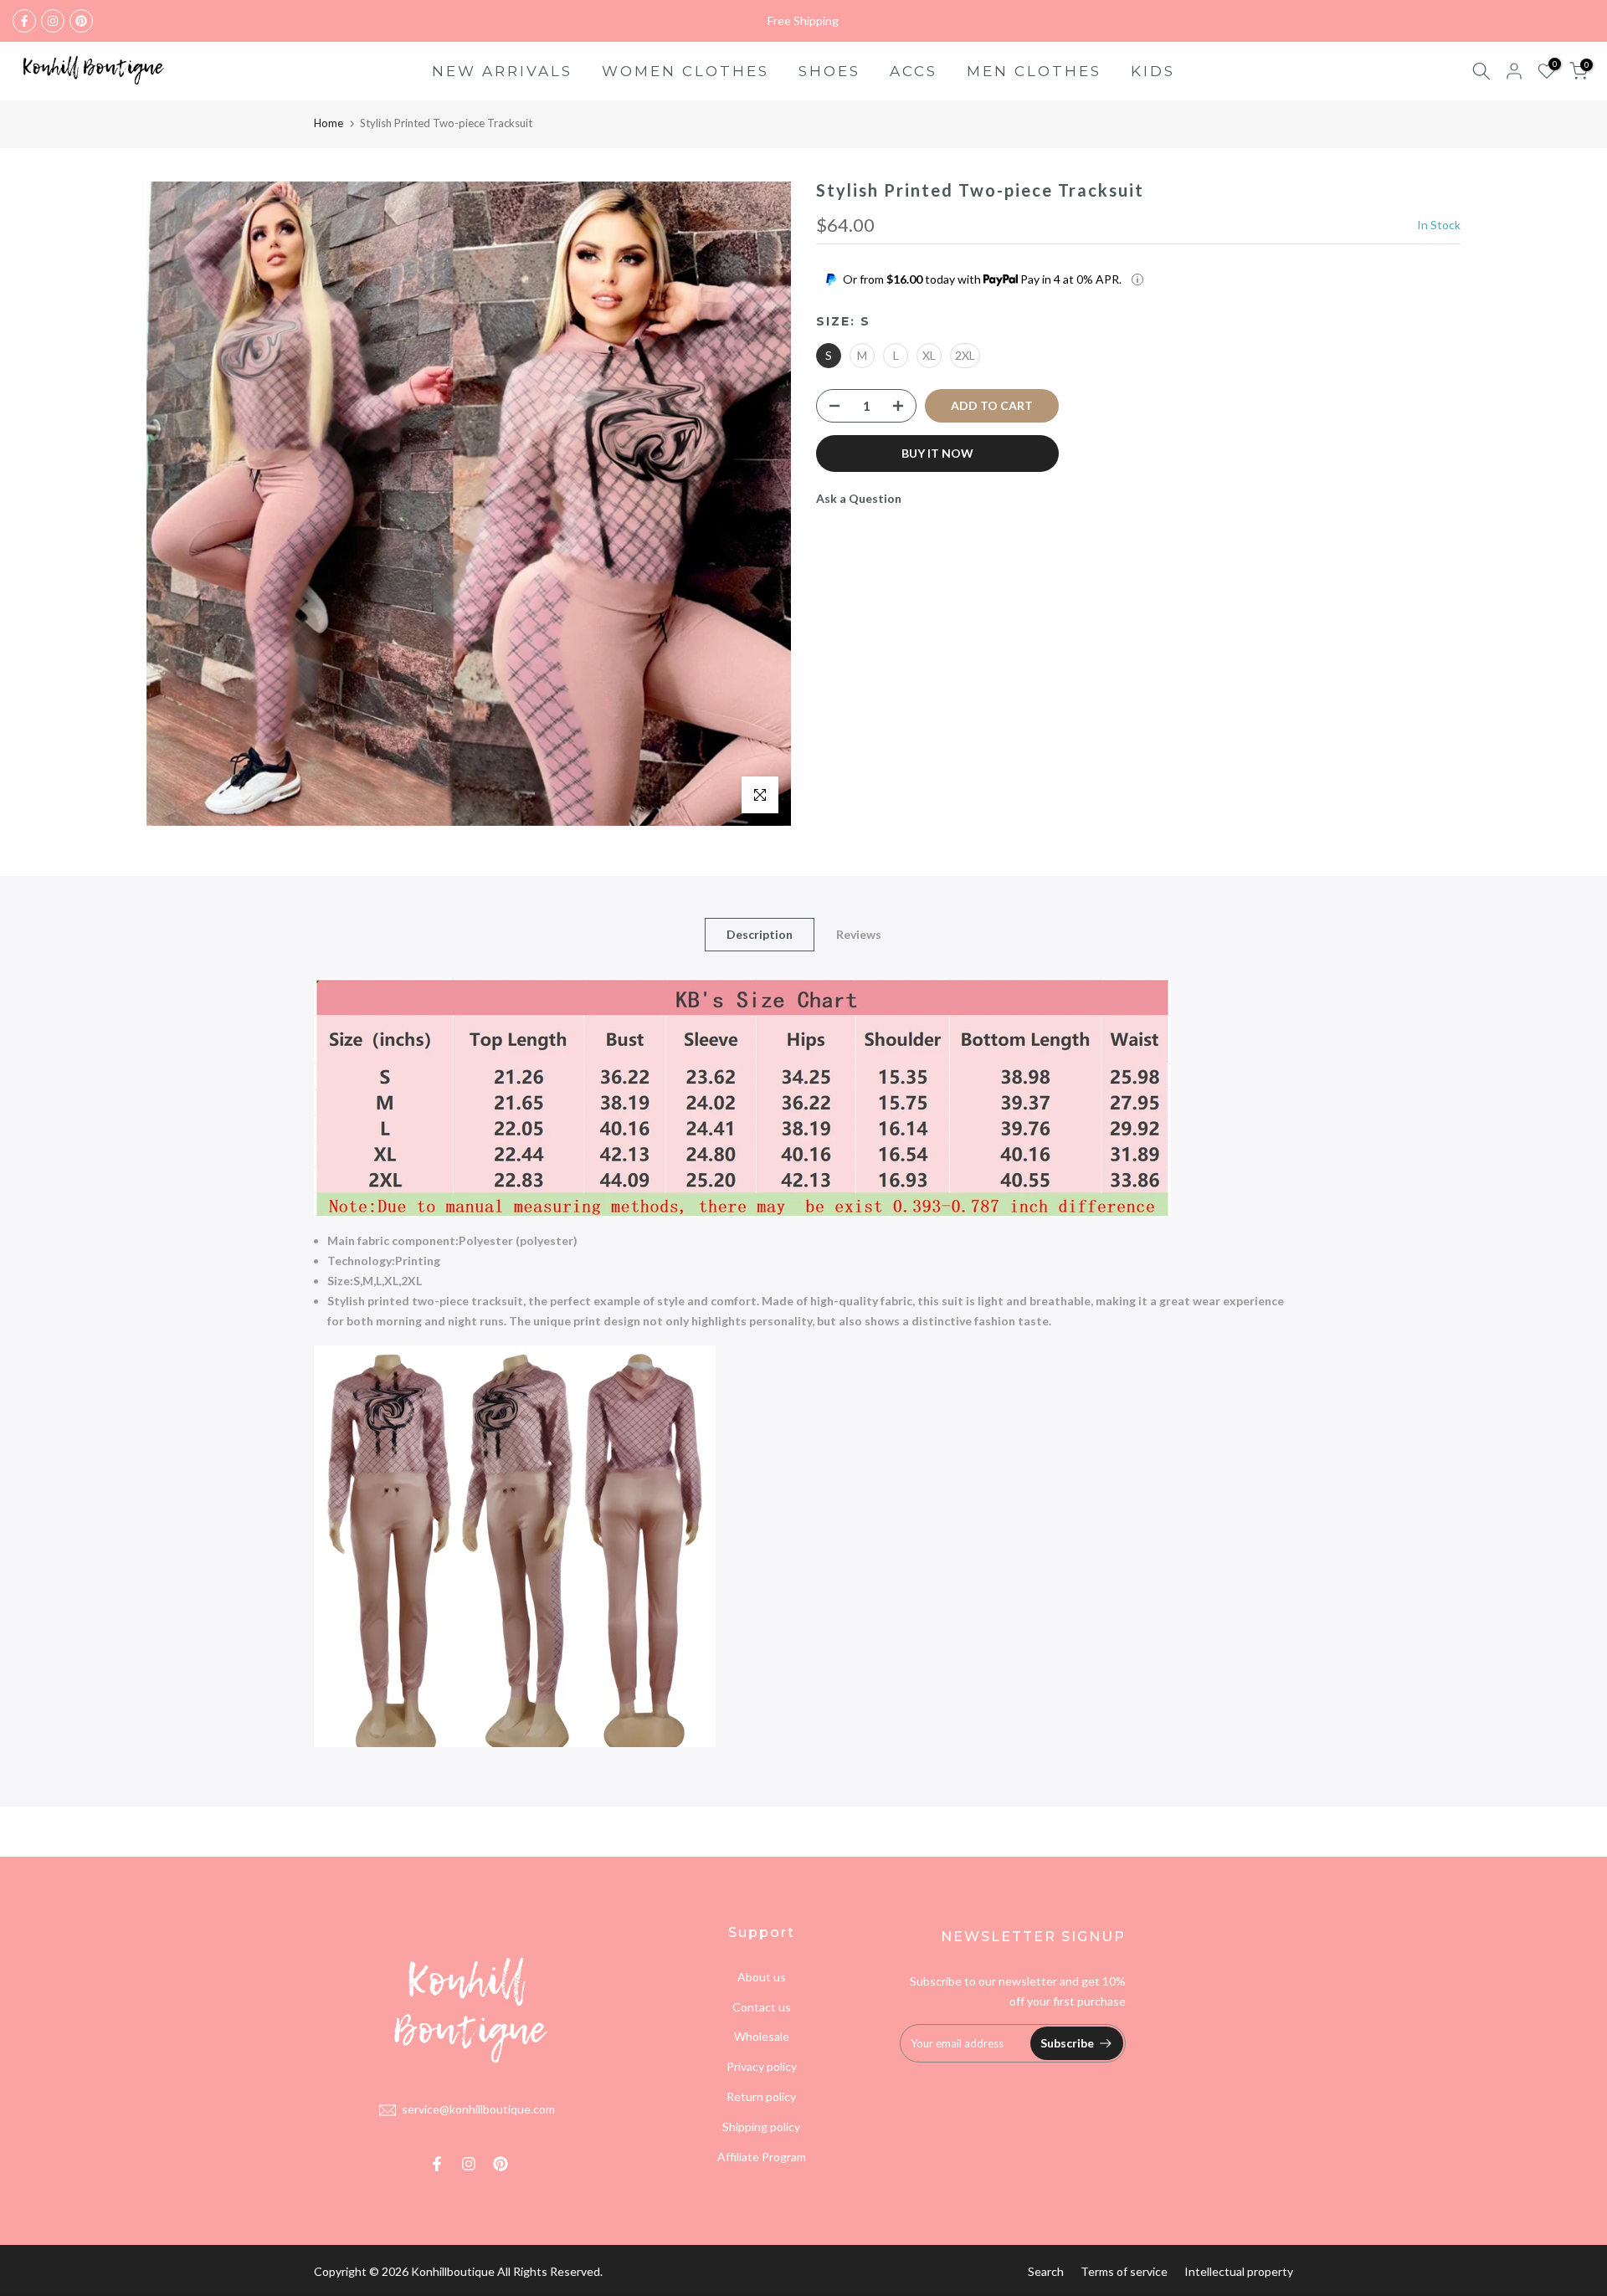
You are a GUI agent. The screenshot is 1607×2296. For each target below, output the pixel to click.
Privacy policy (762, 2066)
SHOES (829, 71)
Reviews (859, 934)
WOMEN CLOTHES (685, 71)
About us (762, 1977)
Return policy (761, 2096)
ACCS (914, 71)
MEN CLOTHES (1034, 71)
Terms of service (1124, 2271)
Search (1046, 2271)
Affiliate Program (762, 2157)
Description (760, 934)
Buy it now (937, 453)
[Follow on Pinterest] (81, 21)
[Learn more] (1137, 279)
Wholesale (762, 2036)
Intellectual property (1239, 2271)
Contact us (762, 2007)
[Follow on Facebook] (24, 21)
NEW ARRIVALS (502, 71)
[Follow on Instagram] (53, 21)
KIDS (1153, 71)
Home (329, 123)
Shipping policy (761, 2127)
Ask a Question (859, 498)
